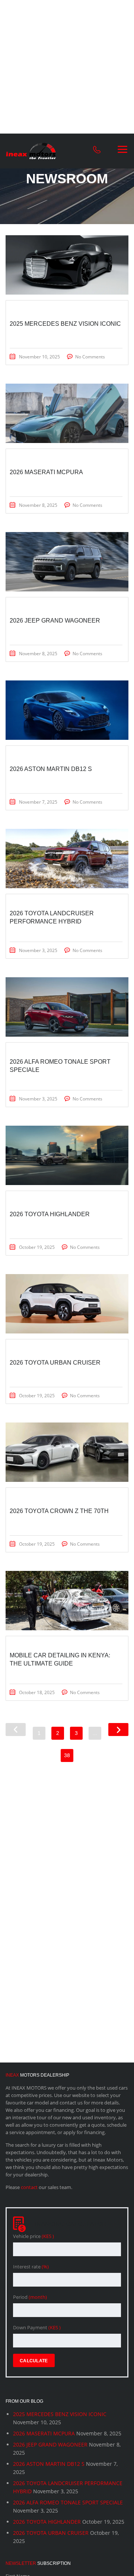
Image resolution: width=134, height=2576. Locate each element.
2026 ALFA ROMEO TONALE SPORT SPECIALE (68, 2502)
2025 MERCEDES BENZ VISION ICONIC (60, 2414)
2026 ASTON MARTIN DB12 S (49, 2464)
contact (29, 2187)
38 (67, 1755)
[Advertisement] (67, 67)
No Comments (90, 357)
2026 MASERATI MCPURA (44, 2433)
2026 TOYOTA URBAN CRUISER (51, 2533)
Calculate (34, 2361)
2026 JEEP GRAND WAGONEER (50, 2444)
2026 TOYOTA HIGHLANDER (47, 2522)
